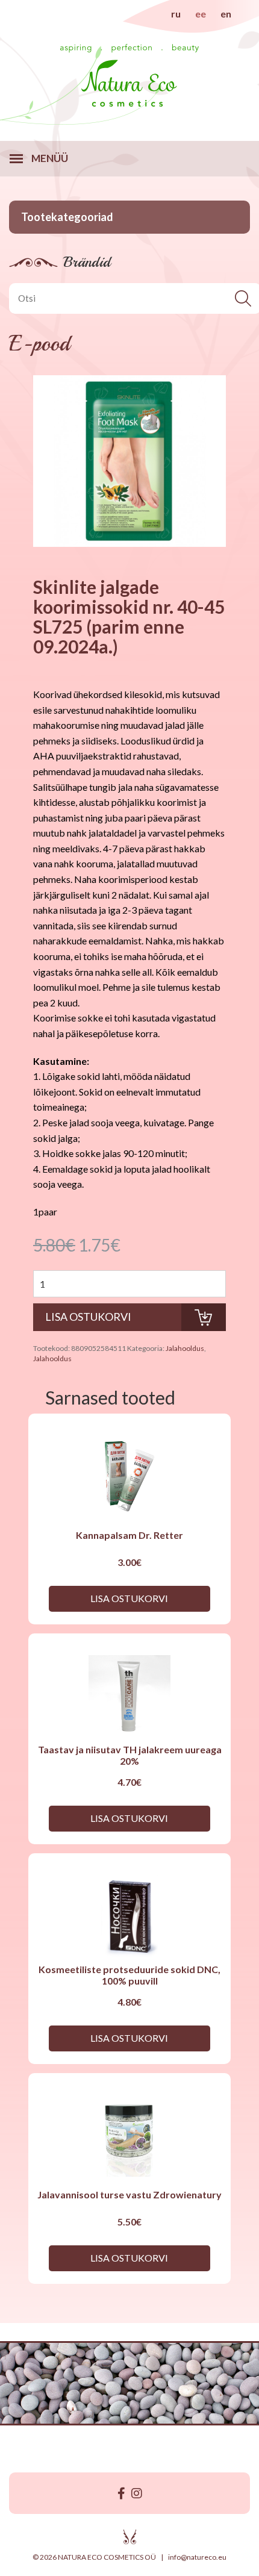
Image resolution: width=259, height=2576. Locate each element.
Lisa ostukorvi (129, 1598)
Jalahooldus (185, 1348)
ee (201, 14)
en (226, 14)
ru (176, 14)
